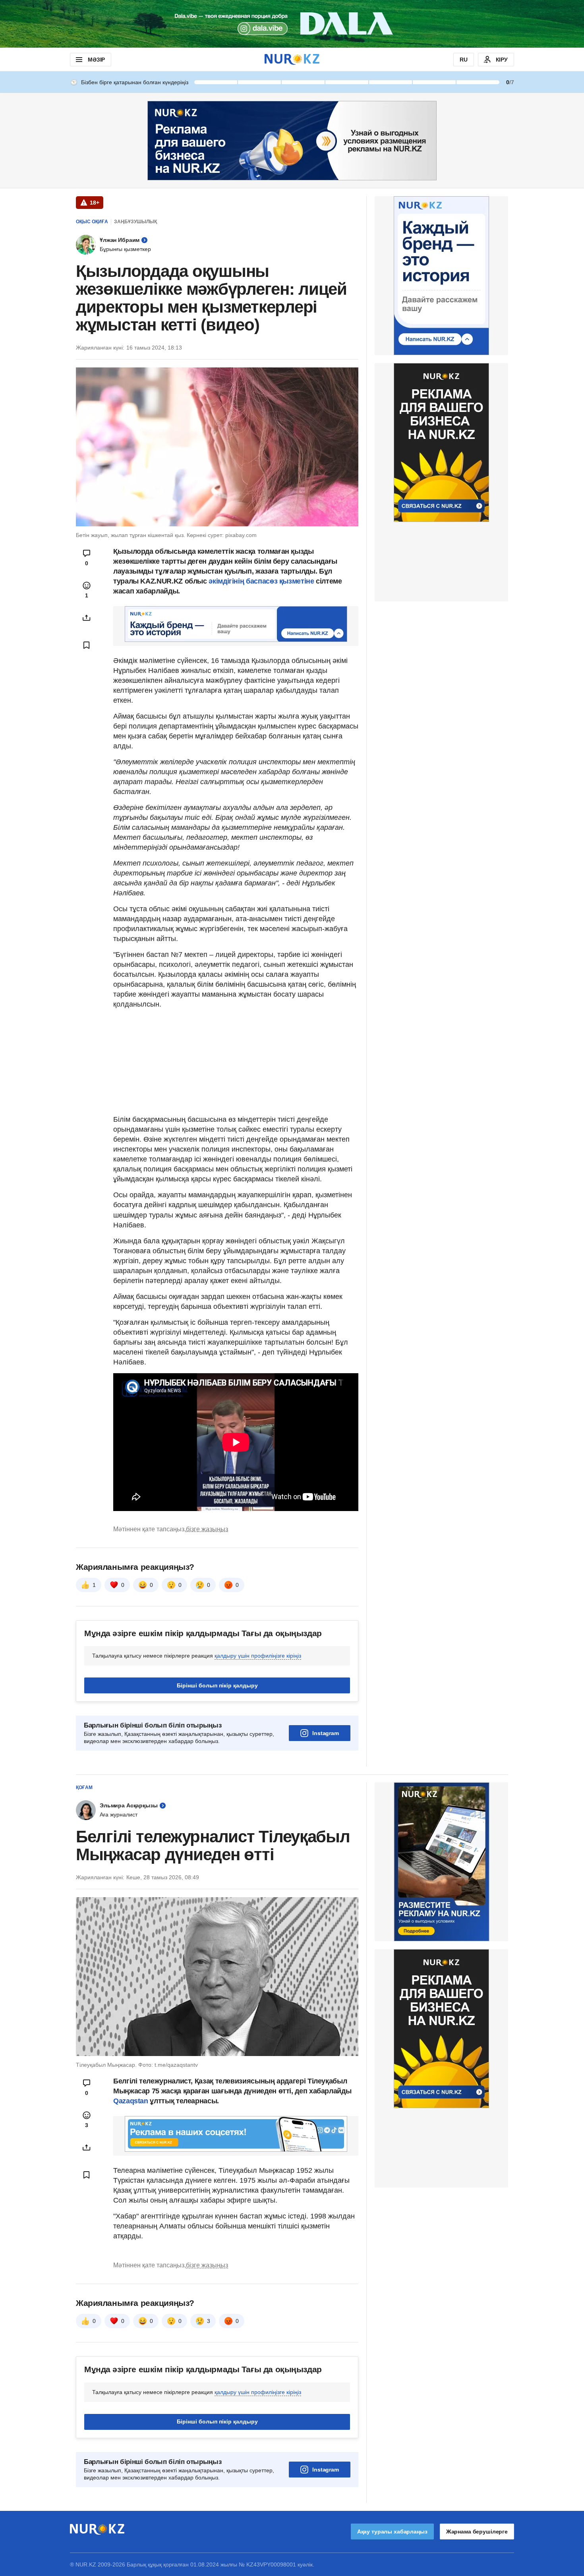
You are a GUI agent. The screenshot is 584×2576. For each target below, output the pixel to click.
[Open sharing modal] (87, 618)
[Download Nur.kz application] (292, 24)
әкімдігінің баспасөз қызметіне (261, 581)
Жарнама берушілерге (477, 2532)
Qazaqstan (131, 2101)
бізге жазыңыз (207, 1529)
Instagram (326, 1733)
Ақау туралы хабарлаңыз (392, 2532)
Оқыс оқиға (92, 222)
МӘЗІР (96, 60)
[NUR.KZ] (292, 59)
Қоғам (84, 1788)
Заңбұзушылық (135, 222)
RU (464, 60)
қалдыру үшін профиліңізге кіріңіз (258, 1656)
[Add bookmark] (87, 645)
